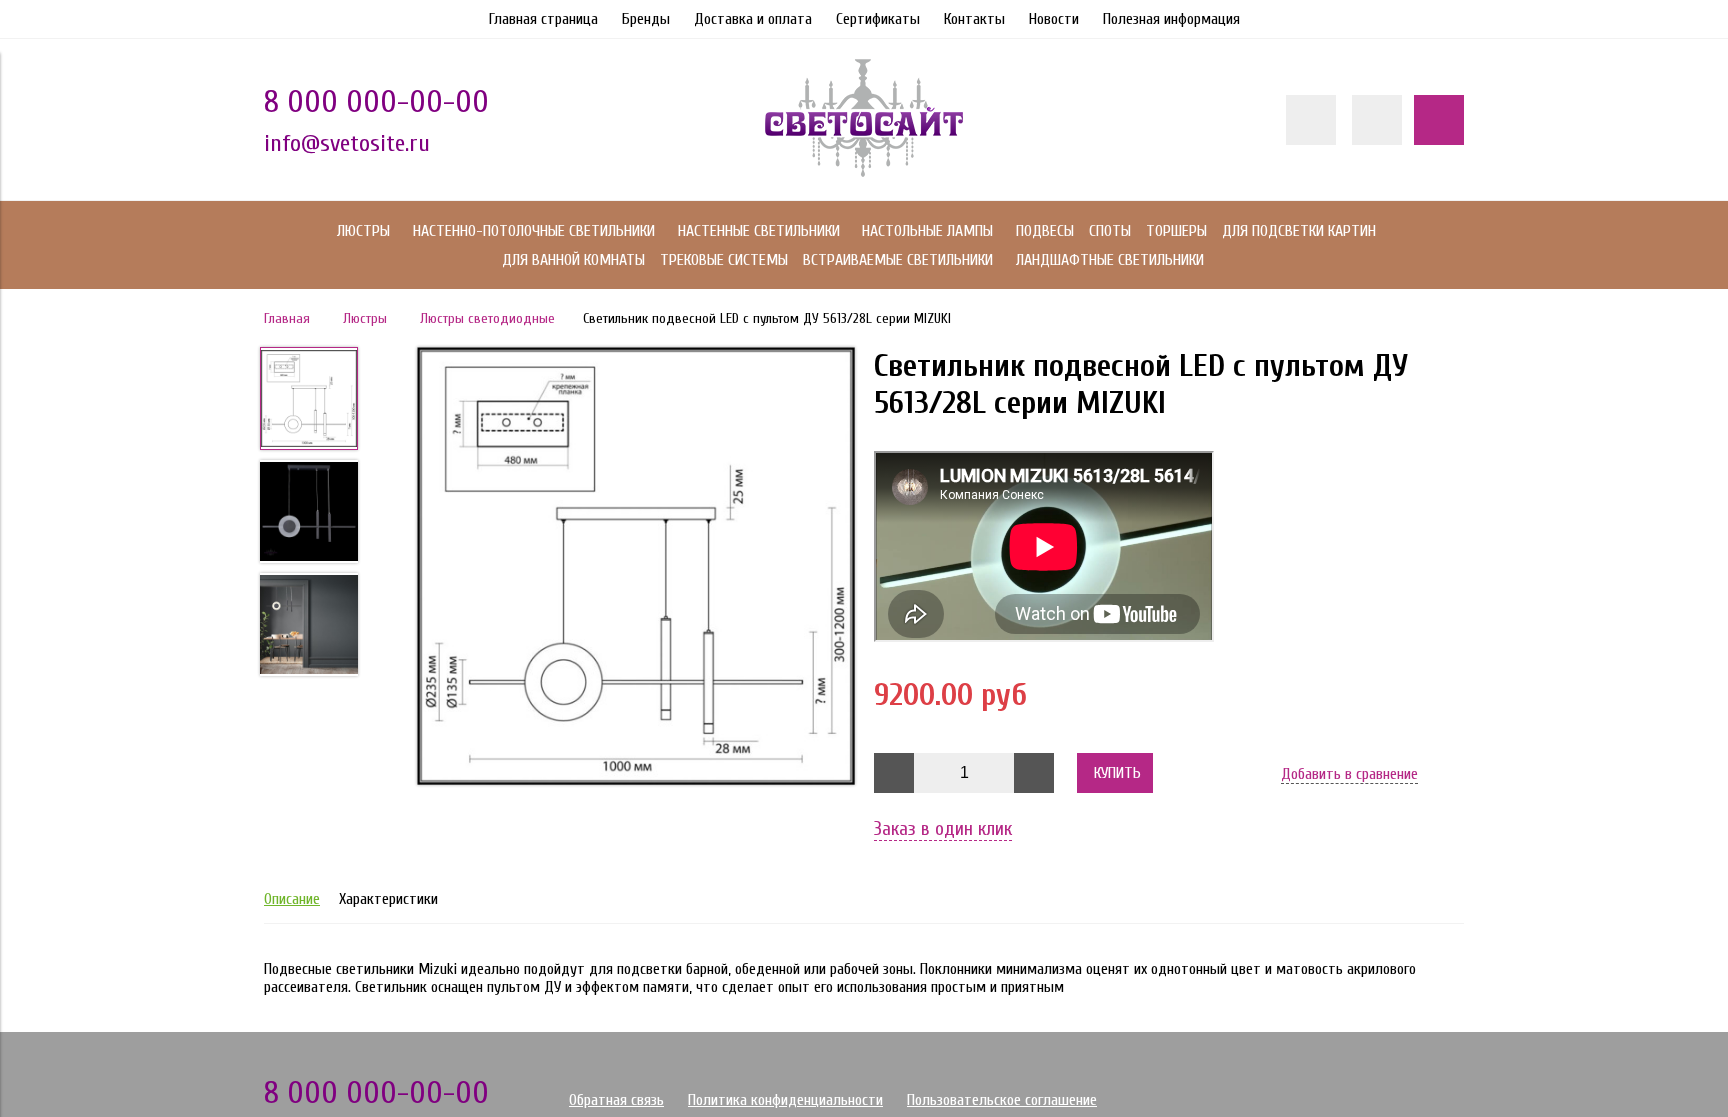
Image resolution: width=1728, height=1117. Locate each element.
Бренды (646, 19)
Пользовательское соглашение (1002, 1100)
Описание (292, 899)
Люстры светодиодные (487, 318)
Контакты (974, 19)
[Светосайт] (864, 172)
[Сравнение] (1377, 120)
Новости (1054, 19)
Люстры (365, 318)
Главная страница (543, 19)
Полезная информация (1171, 19)
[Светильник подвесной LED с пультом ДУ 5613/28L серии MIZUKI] (636, 568)
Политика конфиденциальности (785, 1100)
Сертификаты (878, 19)
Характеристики (388, 899)
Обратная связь (616, 1100)
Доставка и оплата (753, 19)
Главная (287, 318)
